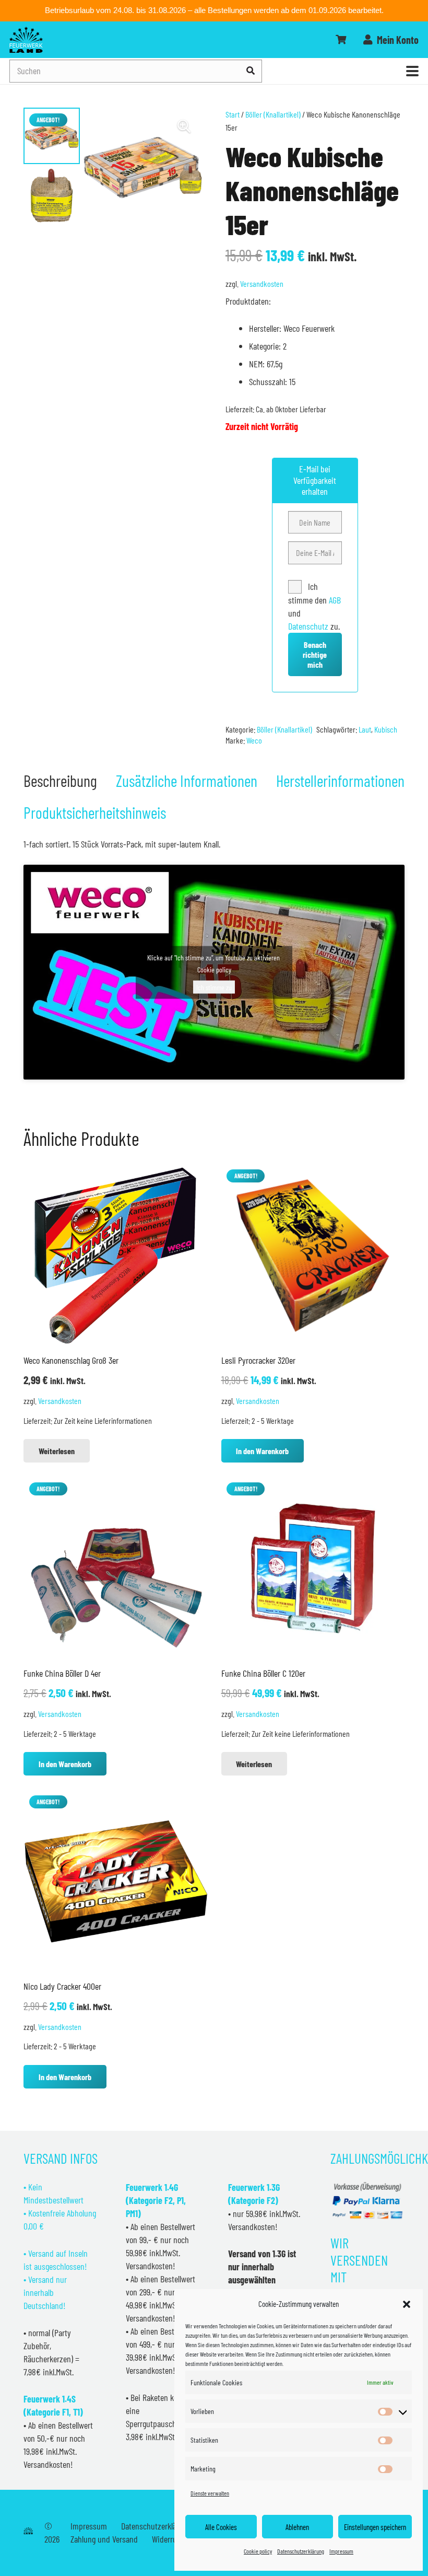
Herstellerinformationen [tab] (340, 780)
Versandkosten (262, 283)
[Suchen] (251, 71)
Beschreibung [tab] (60, 780)
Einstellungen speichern (375, 2527)
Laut (365, 729)
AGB (335, 600)
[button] (407, 2304)
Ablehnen (297, 2527)
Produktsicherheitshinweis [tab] (95, 812)
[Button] (341, 40)
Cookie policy (258, 2551)
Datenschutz (308, 626)
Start (233, 114)
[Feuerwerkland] (26, 40)
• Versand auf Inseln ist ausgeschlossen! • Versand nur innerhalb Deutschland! (56, 2279)
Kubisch (386, 729)
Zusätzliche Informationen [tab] (187, 780)
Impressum (341, 2551)
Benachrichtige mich (315, 654)
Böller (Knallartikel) (273, 114)
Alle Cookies (221, 2527)
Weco (254, 740)
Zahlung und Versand (104, 2539)
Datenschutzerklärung (301, 2551)
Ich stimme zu (214, 987)
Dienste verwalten (210, 2493)
